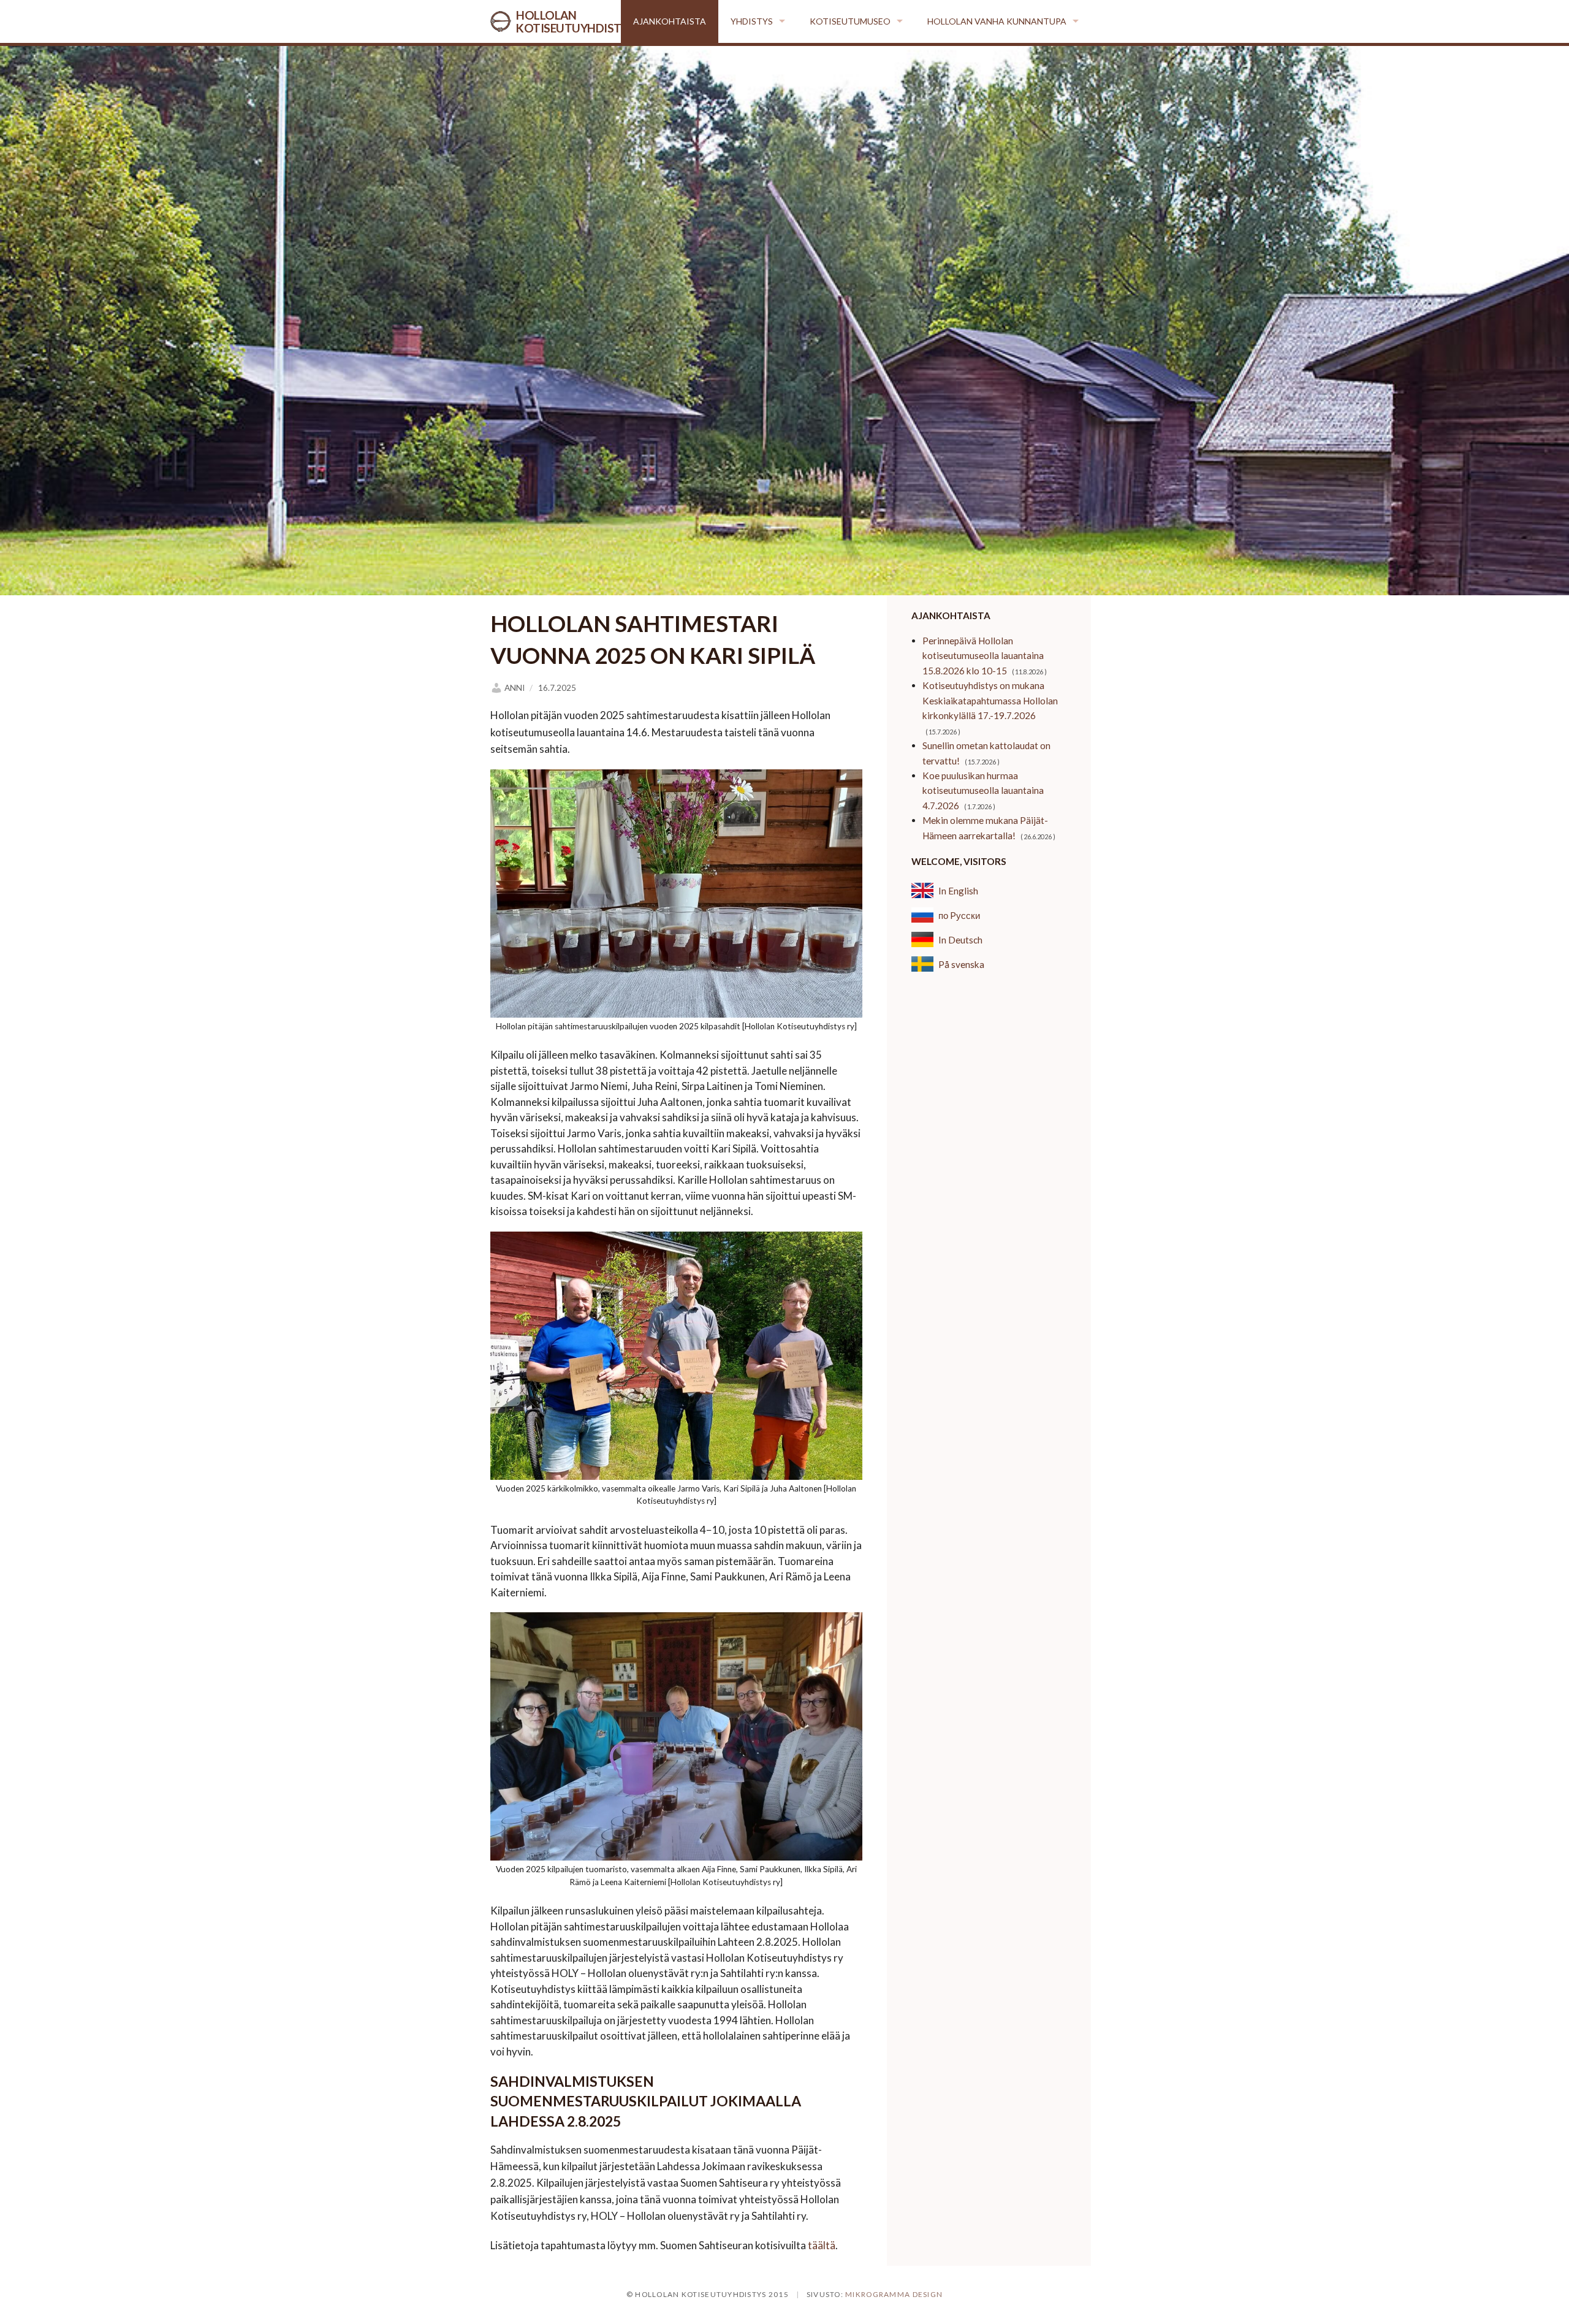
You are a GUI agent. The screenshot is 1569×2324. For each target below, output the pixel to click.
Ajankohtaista (670, 21)
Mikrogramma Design (894, 2294)
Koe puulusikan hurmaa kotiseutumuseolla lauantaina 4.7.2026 (983, 791)
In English (958, 891)
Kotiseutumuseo (850, 21)
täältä (822, 2245)
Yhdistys (752, 21)
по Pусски (959, 915)
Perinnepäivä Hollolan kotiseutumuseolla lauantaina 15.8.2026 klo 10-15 (983, 656)
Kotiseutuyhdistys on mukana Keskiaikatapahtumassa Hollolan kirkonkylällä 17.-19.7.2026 (990, 700)
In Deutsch (960, 940)
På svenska (961, 964)
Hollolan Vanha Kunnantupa (997, 21)
